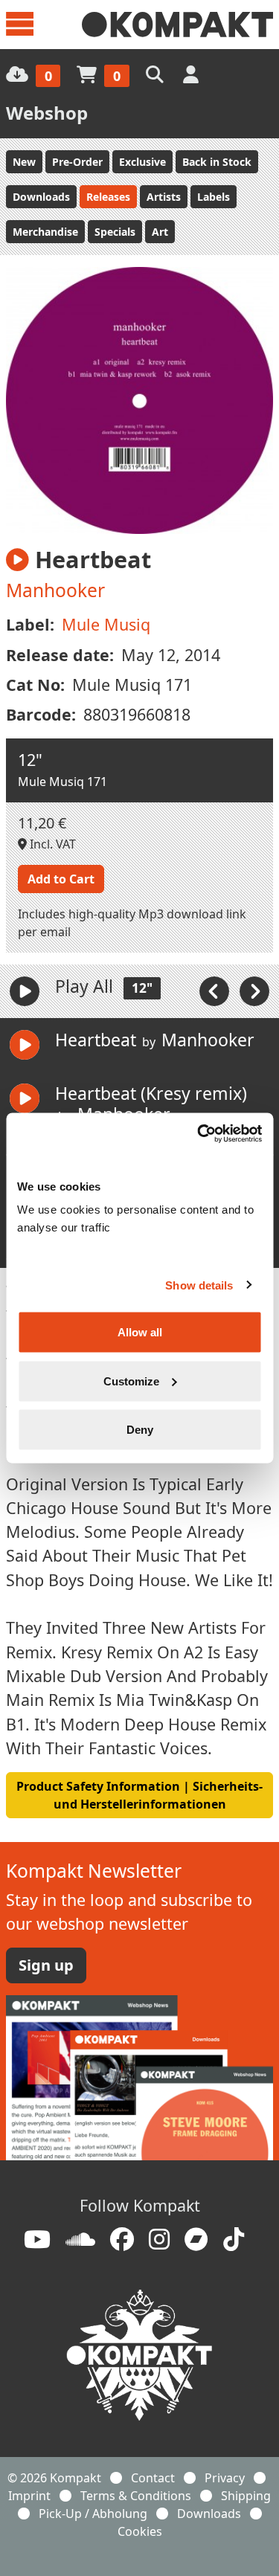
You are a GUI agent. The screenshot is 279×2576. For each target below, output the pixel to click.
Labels (214, 197)
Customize (131, 1381)
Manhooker (55, 590)
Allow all (140, 1332)
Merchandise (45, 232)
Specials (115, 232)
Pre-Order (77, 162)
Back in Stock (217, 162)
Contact (153, 2478)
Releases (108, 197)
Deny (140, 1430)
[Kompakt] (177, 25)
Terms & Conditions (136, 2496)
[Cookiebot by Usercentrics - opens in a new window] (199, 1134)
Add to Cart (61, 879)
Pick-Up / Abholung (93, 2514)
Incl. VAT (51, 844)
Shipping (246, 2496)
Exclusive (142, 162)
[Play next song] (254, 991)
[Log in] (192, 74)
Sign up (46, 1965)
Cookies (140, 2531)
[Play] (25, 991)
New (24, 162)
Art (160, 232)
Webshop (47, 113)
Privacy (225, 2478)
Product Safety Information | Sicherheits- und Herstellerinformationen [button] (139, 1795)
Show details (199, 1285)
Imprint (29, 2496)
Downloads (41, 197)
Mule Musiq (106, 624)
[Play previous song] (216, 991)
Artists (164, 197)
